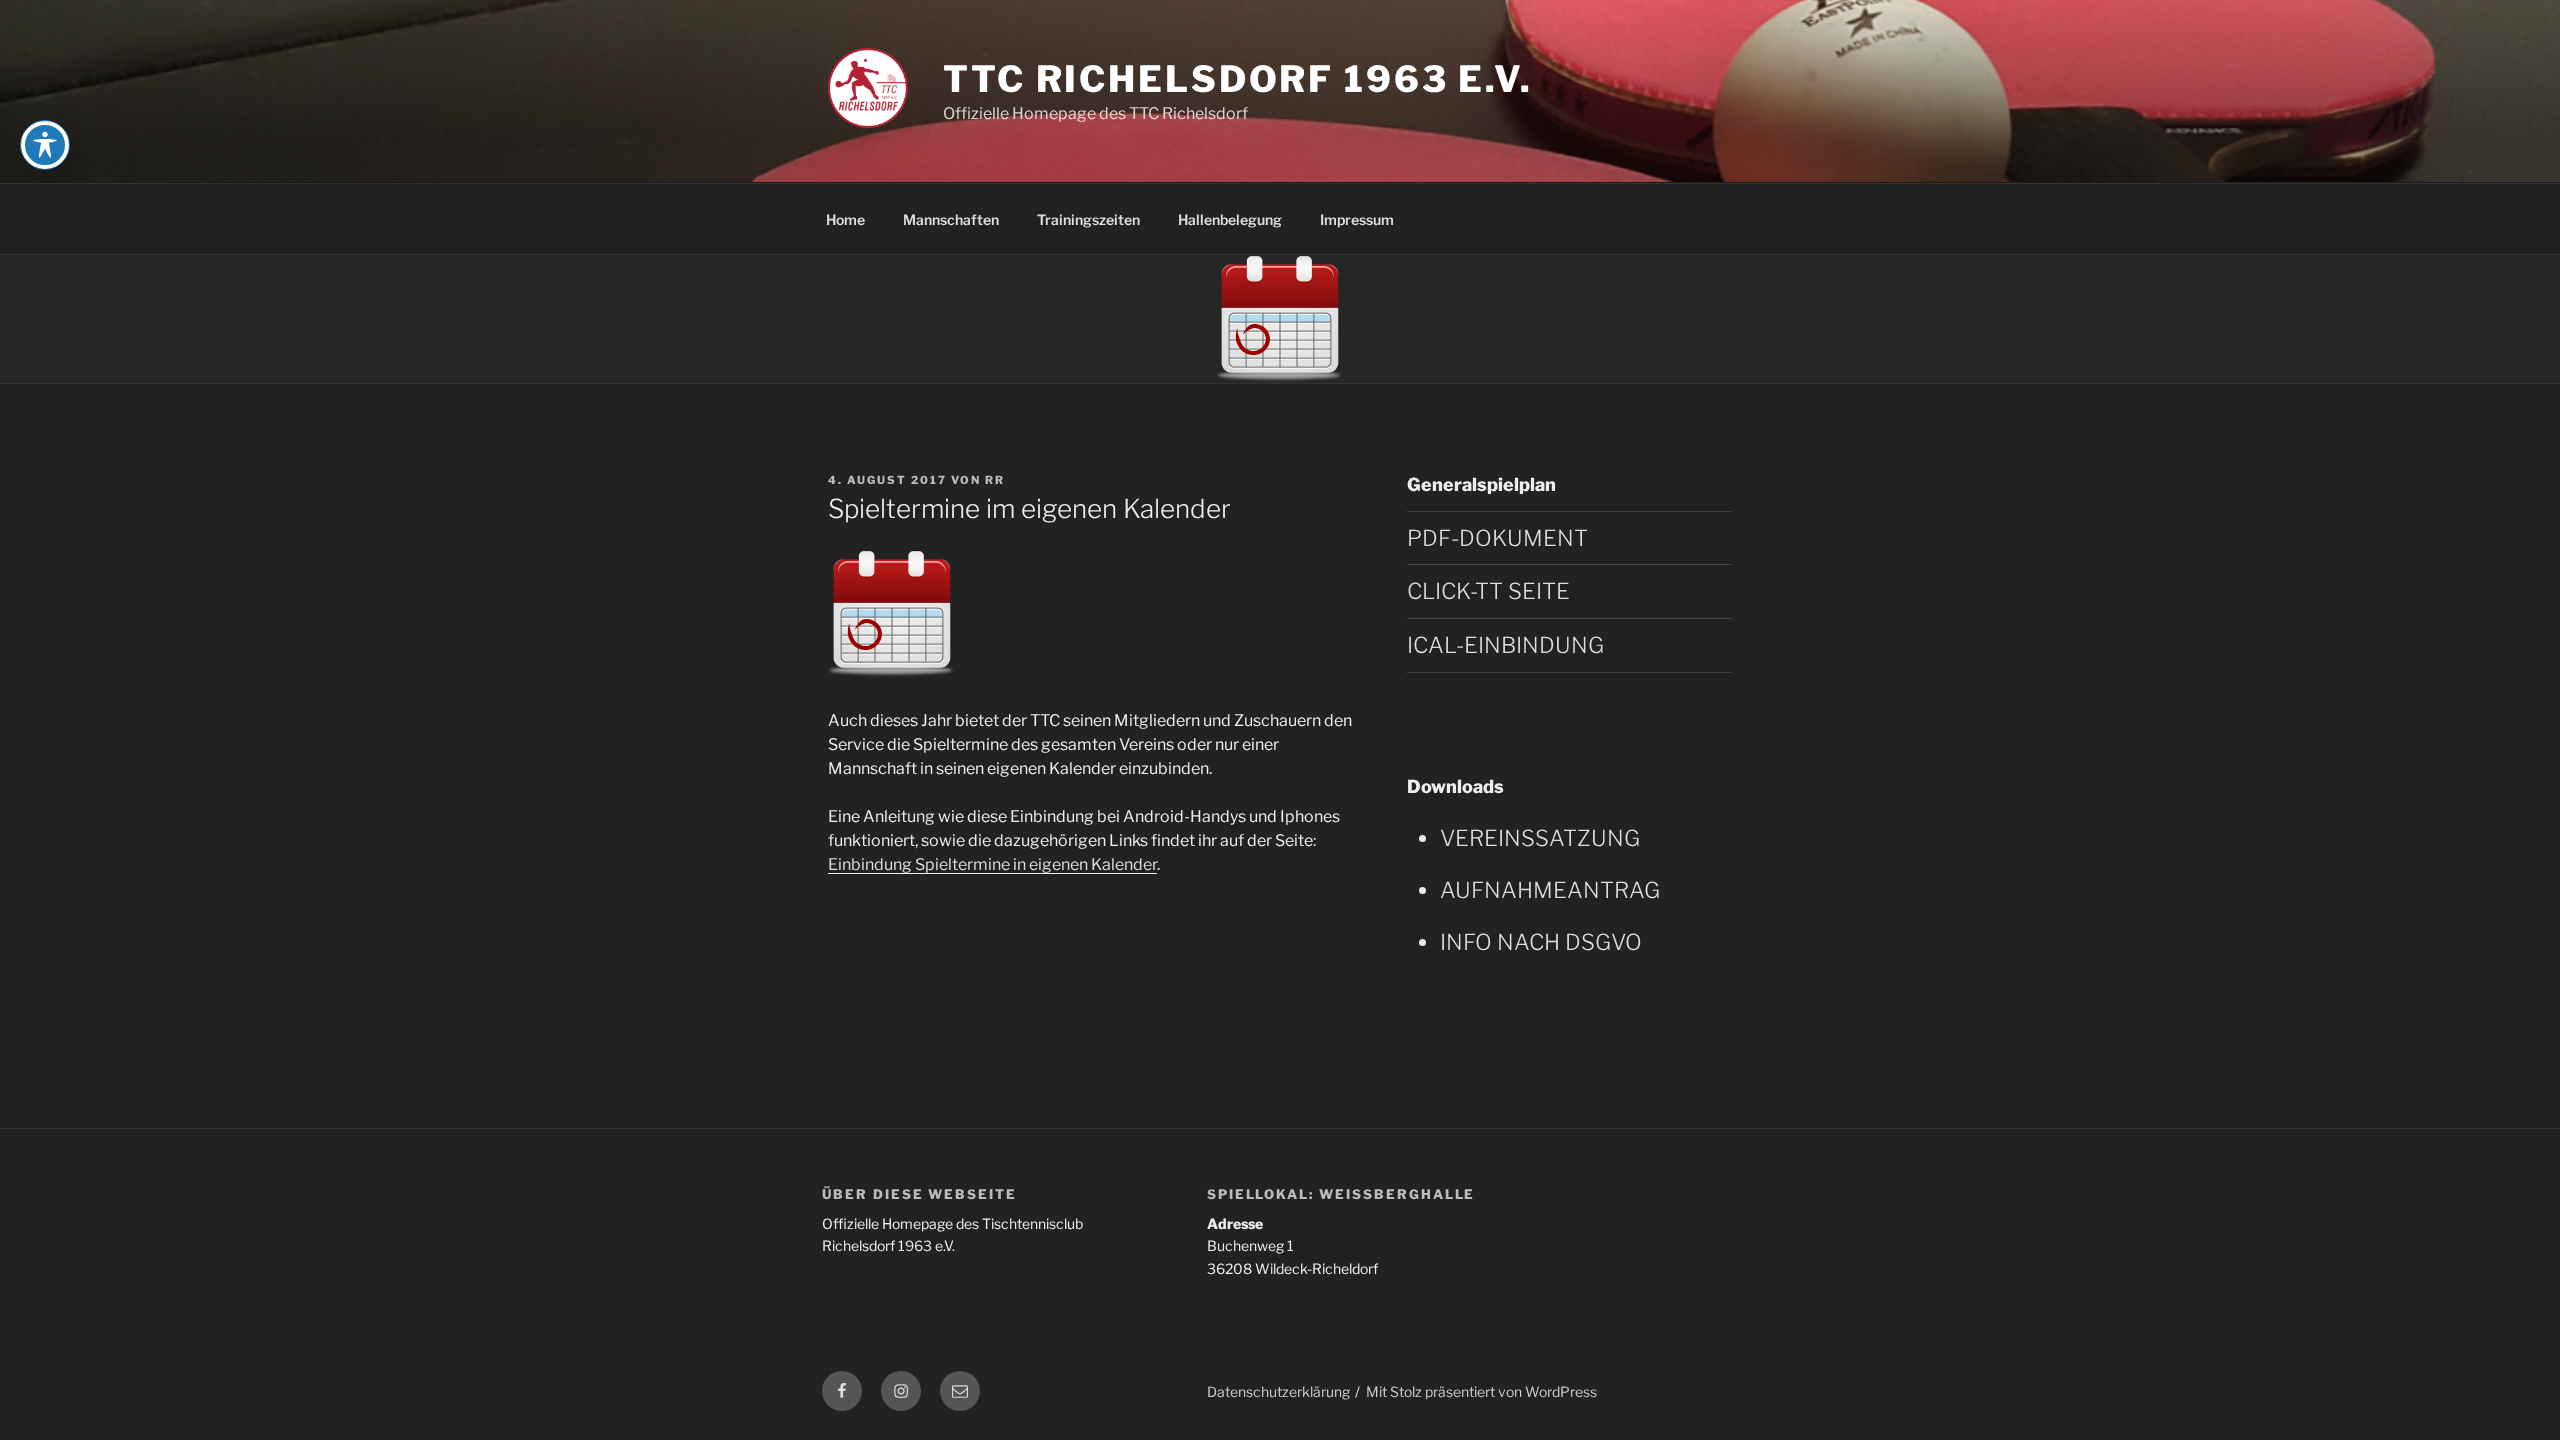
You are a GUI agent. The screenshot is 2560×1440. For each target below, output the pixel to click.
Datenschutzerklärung (1278, 1391)
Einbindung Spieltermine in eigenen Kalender (992, 864)
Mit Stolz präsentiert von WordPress (1481, 1391)
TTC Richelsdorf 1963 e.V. (1238, 79)
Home (845, 219)
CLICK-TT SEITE (1488, 591)
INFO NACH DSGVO (1541, 942)
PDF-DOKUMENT (1497, 538)
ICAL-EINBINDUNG (1505, 645)
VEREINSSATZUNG (1540, 838)
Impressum (1357, 219)
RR (995, 480)
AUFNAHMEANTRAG (1550, 890)
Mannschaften (951, 219)
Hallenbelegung (1230, 219)
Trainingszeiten (1088, 219)
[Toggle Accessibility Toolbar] (45, 145)
